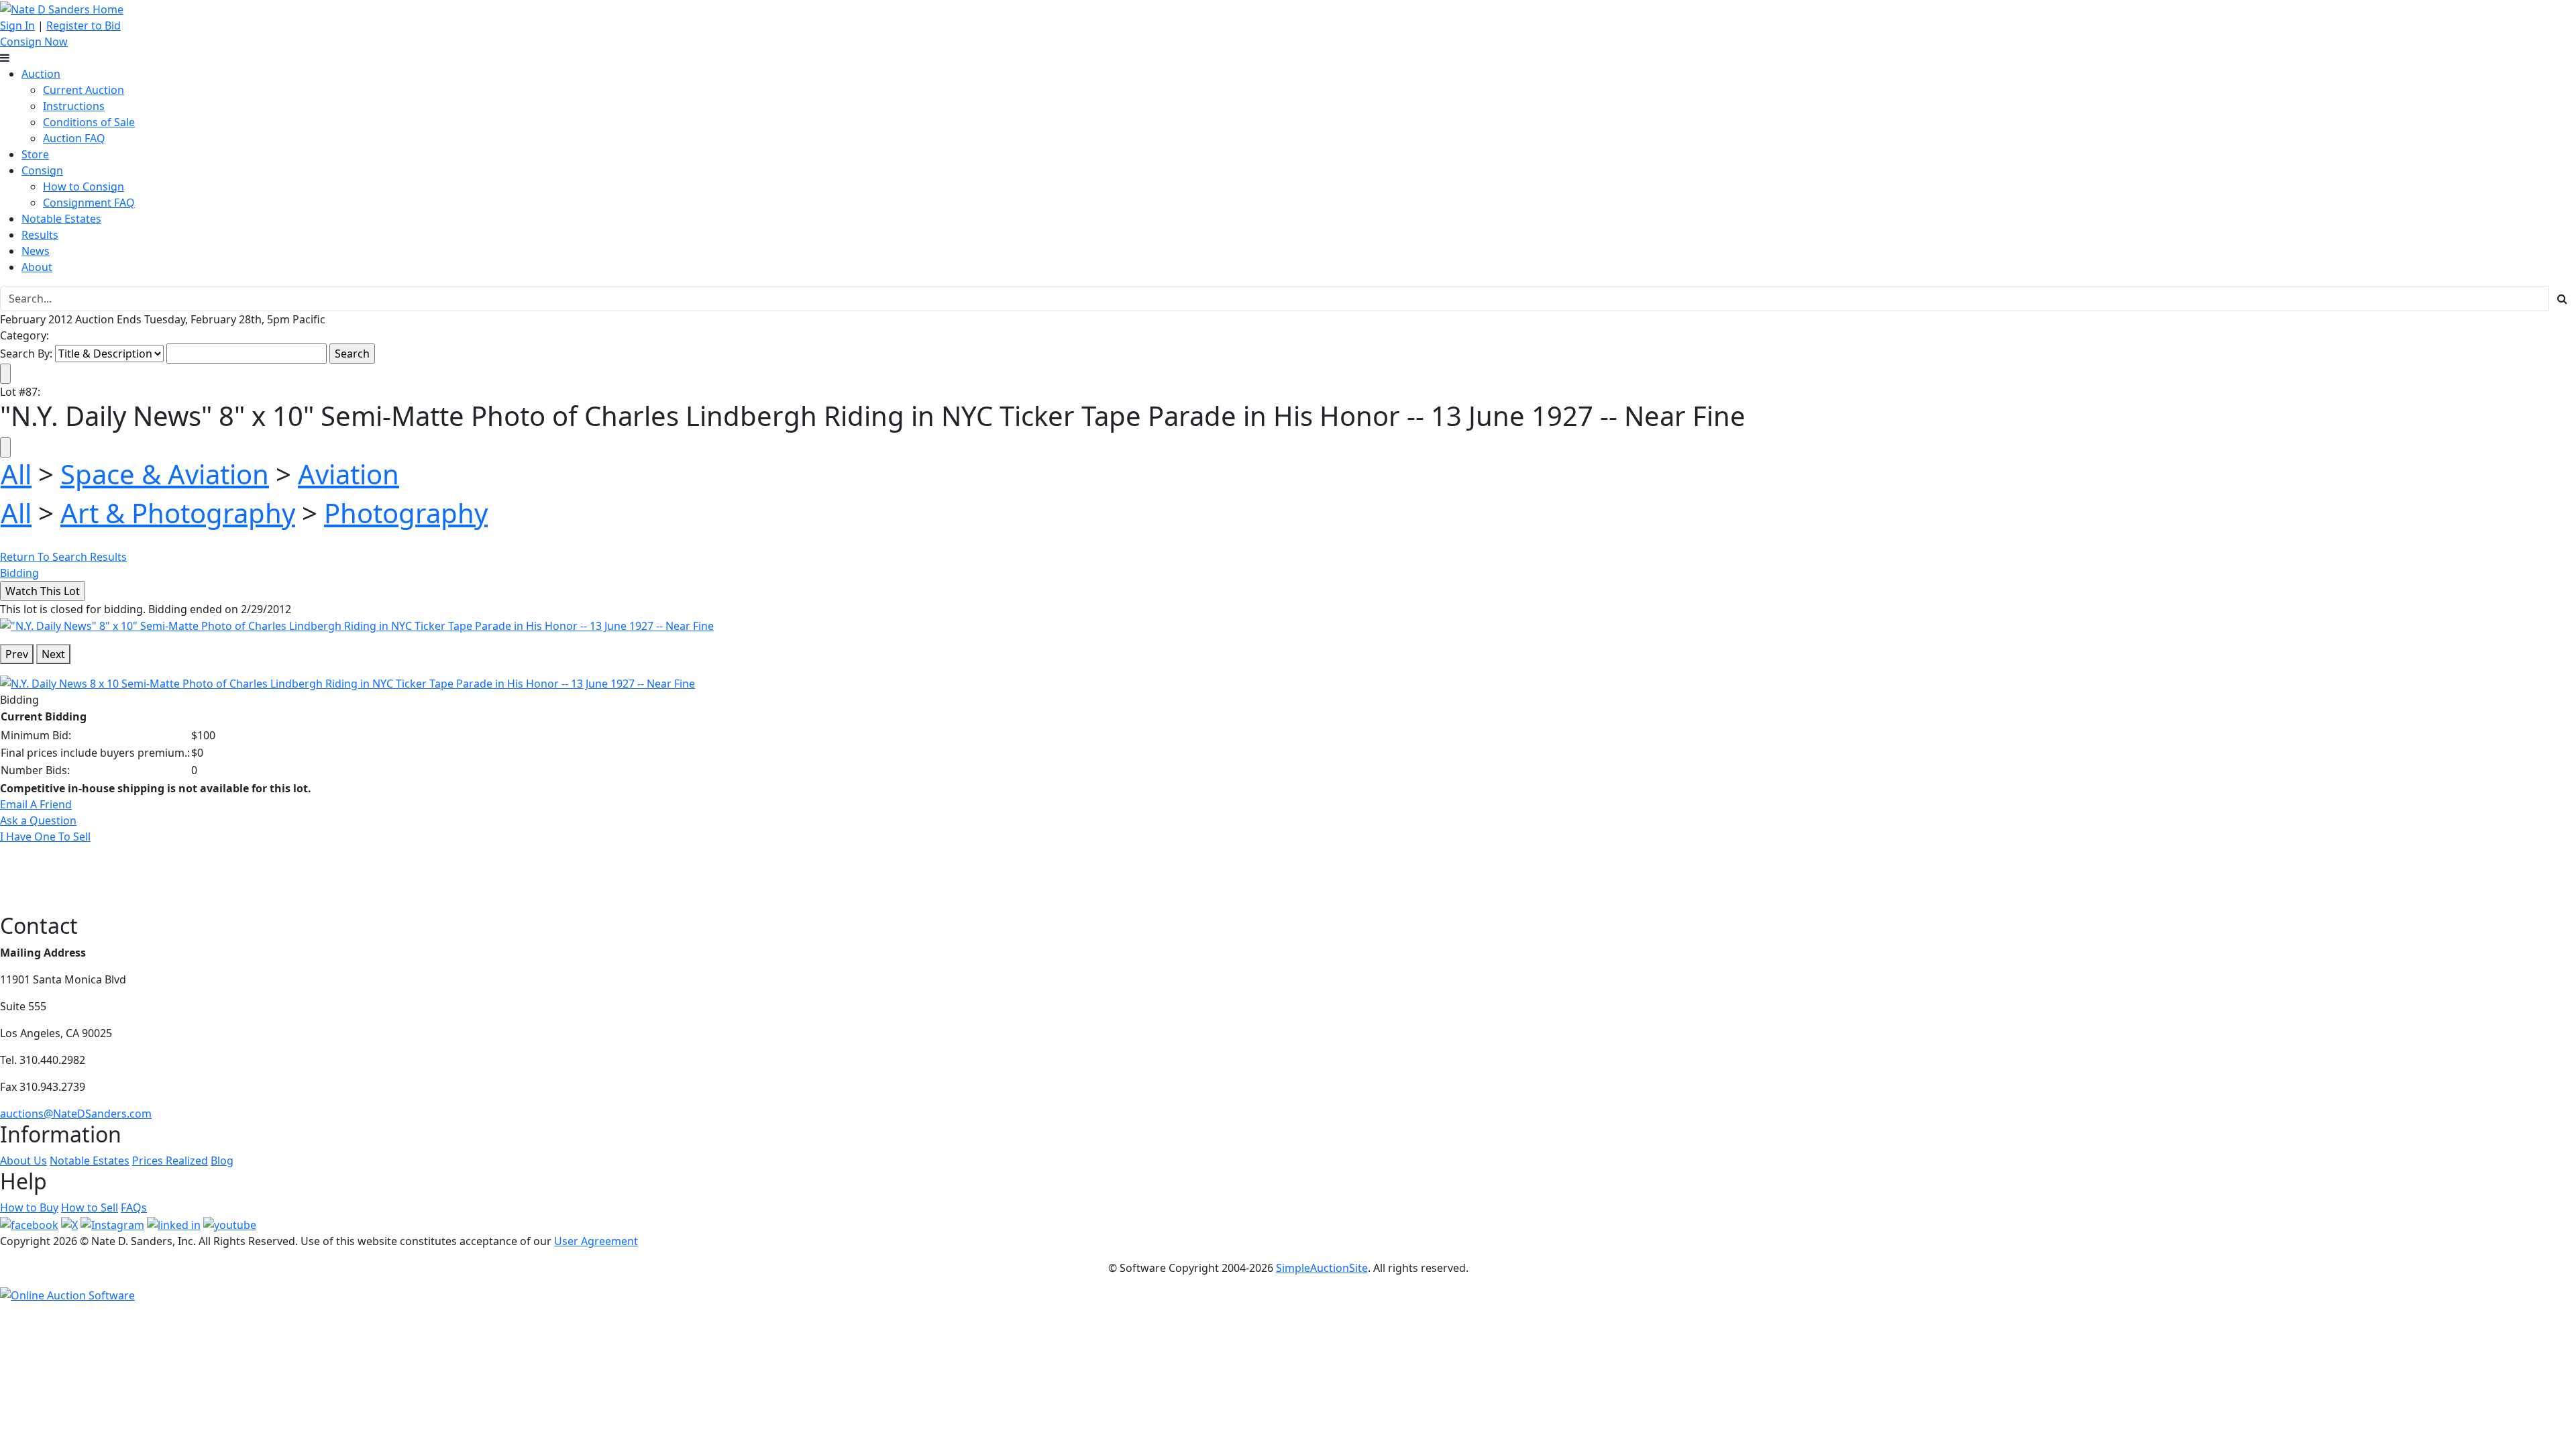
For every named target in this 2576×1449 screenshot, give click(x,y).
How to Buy (29, 1207)
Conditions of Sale (89, 122)
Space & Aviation (165, 474)
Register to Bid (84, 25)
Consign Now (34, 42)
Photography (406, 513)
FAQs (134, 1207)
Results (40, 235)
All (16, 474)
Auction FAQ (74, 138)
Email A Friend (36, 804)
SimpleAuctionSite (1322, 1268)
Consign (42, 170)
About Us (23, 1161)
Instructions (74, 106)
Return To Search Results (63, 557)
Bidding (19, 573)
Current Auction (84, 90)
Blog (222, 1161)
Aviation (348, 474)
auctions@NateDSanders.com (76, 1114)
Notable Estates (61, 219)
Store (35, 154)
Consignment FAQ (89, 203)
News (36, 251)
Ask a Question (38, 820)
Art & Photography (178, 513)
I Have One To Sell (45, 837)
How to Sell (90, 1207)
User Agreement (596, 1241)
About (37, 267)
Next (53, 654)
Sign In (17, 25)
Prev (17, 654)
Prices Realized (170, 1161)
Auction (41, 74)
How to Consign (84, 186)
